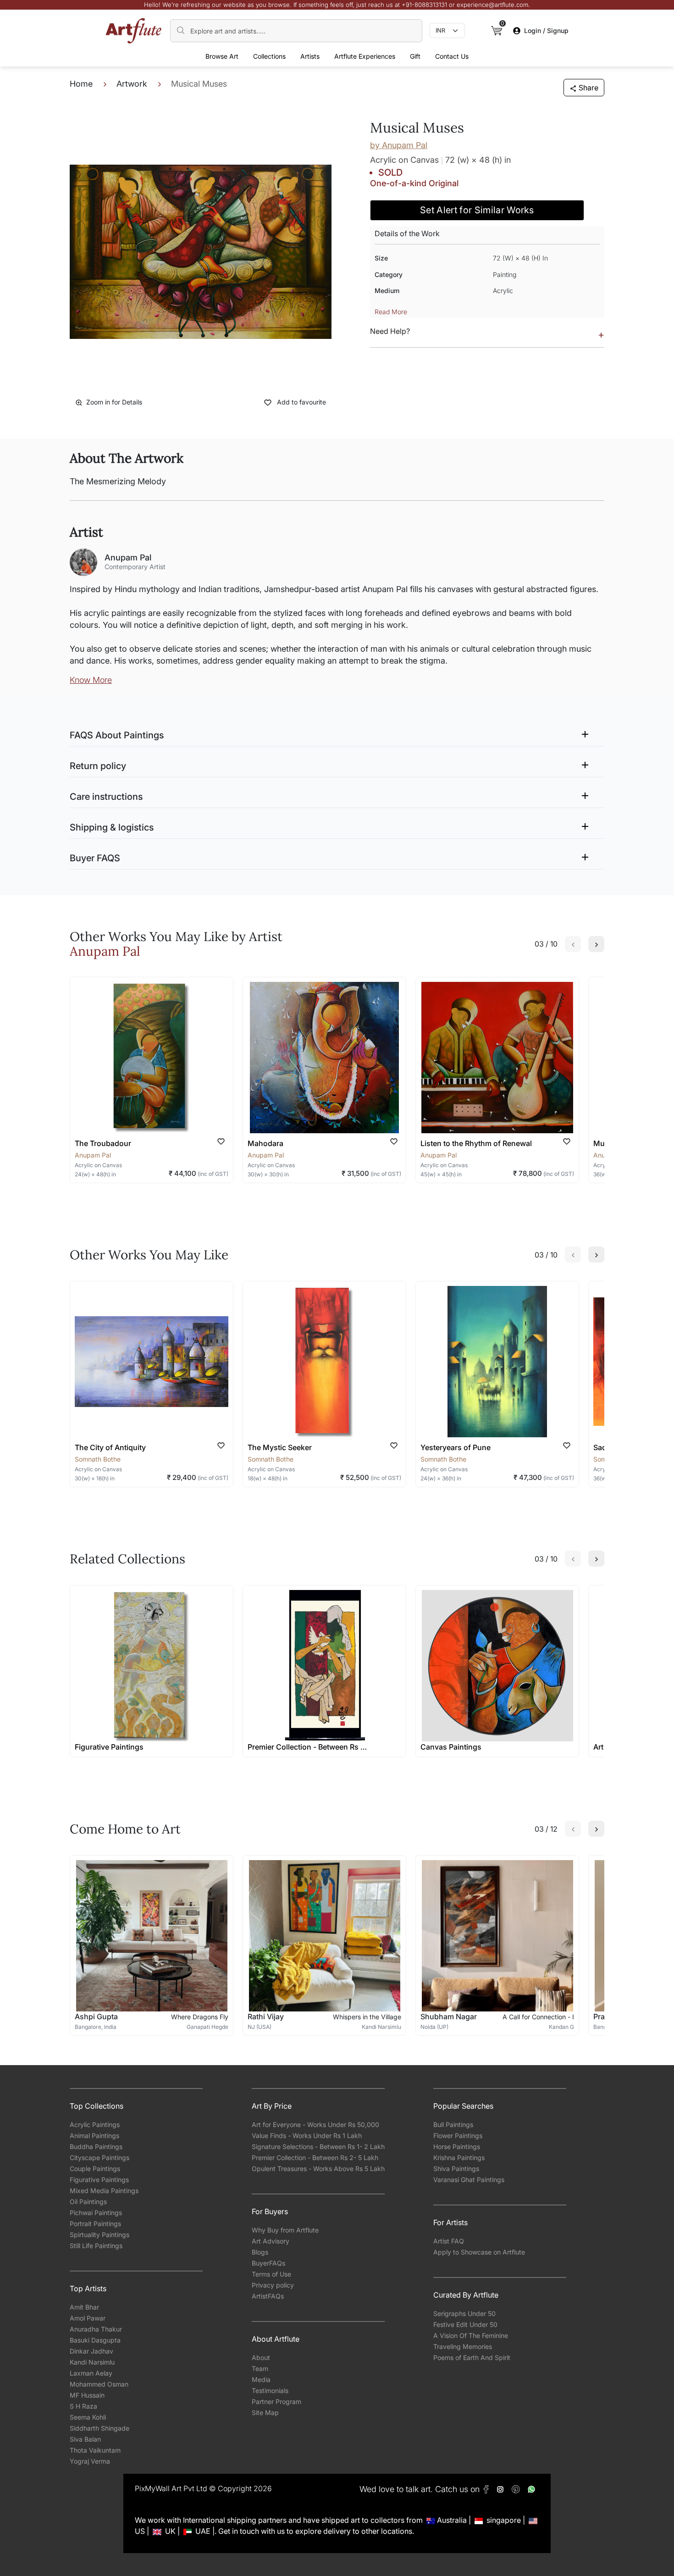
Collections (269, 56)
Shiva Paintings (456, 2169)
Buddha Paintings (96, 2147)
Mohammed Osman (99, 2384)
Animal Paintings (94, 2136)
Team (260, 2368)
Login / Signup (546, 30)
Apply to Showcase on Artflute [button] (479, 2252)
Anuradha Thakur (96, 2329)
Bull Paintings (453, 2125)
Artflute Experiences (365, 56)
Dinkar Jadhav (91, 2351)
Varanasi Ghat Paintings (469, 2180)
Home (81, 84)
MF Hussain (87, 2395)
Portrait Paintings (95, 2224)
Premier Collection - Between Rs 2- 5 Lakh (315, 2158)
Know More (91, 680)
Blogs (260, 2252)
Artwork (132, 84)
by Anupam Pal (399, 145)
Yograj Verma (90, 2461)
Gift (415, 56)
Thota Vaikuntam (95, 2450)
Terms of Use (271, 2274)
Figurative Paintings (99, 2180)
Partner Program (276, 2401)
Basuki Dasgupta (95, 2340)
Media (261, 2379)
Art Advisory (271, 2241)
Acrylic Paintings (95, 2125)
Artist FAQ (449, 2241)
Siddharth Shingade (99, 2428)
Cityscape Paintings (99, 2158)
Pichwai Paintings (96, 2213)
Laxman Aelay (91, 2373)
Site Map (265, 2413)
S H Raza (83, 2406)
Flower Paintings (458, 2136)
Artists (310, 56)
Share (588, 88)
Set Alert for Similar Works (477, 210)
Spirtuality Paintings (99, 2235)
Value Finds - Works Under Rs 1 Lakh (307, 2136)
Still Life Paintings (96, 2246)
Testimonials (270, 2390)
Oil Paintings (88, 2202)
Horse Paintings (457, 2147)
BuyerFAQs (268, 2263)
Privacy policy (273, 2285)
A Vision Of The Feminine (471, 2335)
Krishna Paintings (459, 2158)
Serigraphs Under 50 (464, 2313)
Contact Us (452, 56)
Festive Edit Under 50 (465, 2324)
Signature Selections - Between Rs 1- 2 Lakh (318, 2147)
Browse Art (222, 56)
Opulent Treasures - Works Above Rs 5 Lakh (318, 2169)
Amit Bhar (84, 2307)
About (261, 2357)
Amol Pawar (88, 2318)
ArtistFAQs (268, 2296)
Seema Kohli (88, 2417)
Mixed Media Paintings (104, 2191)
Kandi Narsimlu (92, 2362)
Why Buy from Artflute (285, 2230)
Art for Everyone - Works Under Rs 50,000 (315, 2125)
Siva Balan (85, 2439)
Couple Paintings (95, 2169)
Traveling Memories (463, 2346)
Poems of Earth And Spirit (472, 2357)
